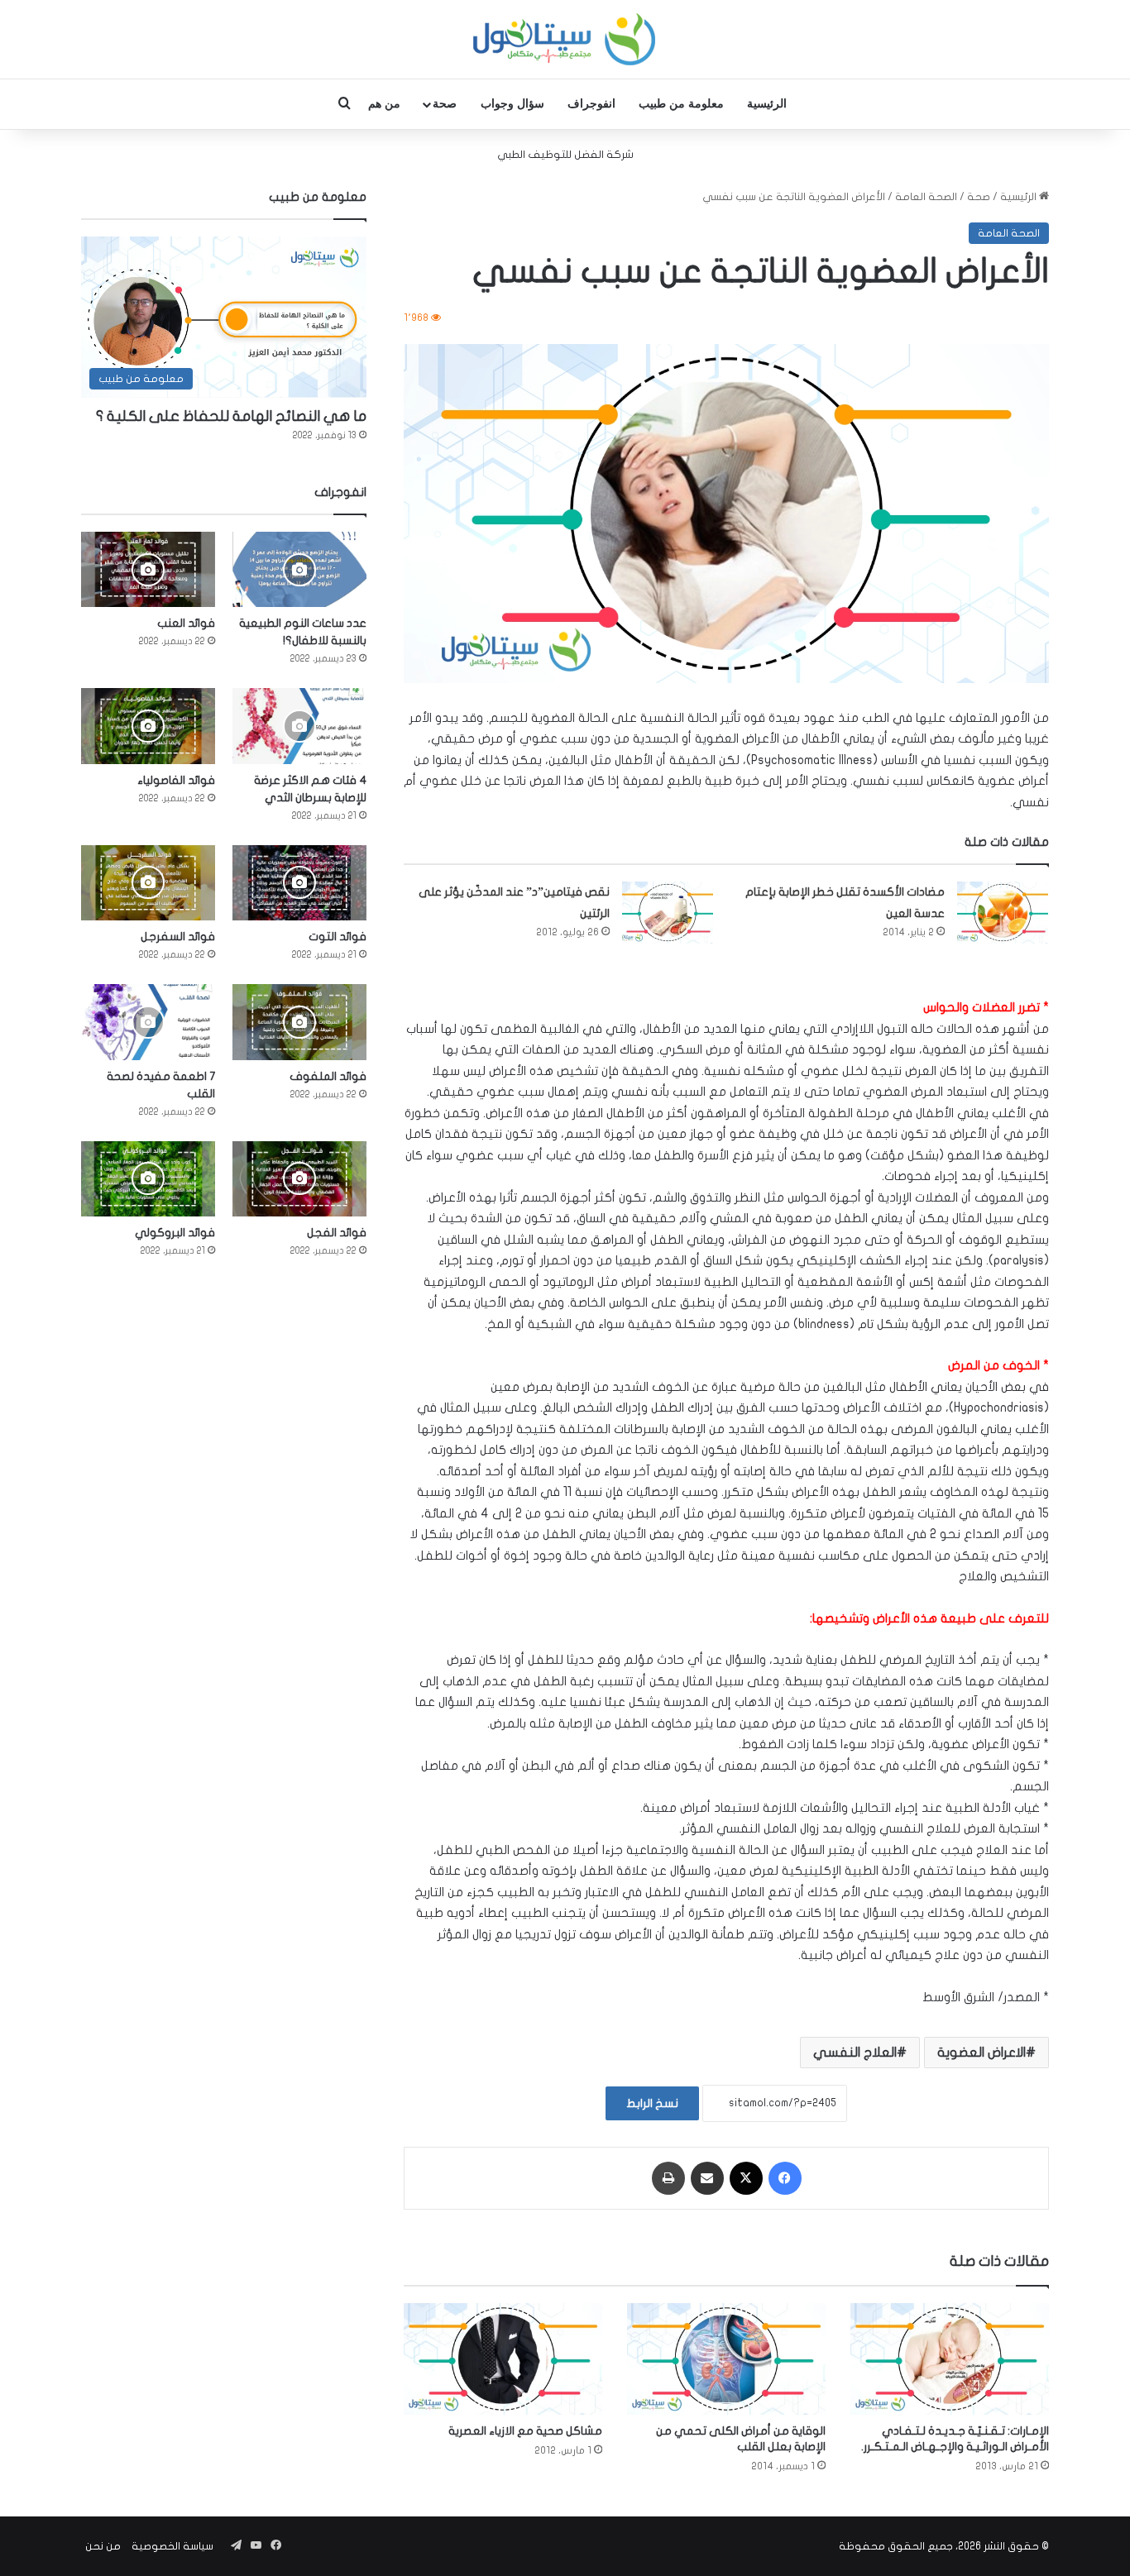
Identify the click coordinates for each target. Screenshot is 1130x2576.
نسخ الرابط (652, 2103)
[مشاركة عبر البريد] (707, 2178)
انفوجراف (591, 104)
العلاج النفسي (855, 2053)
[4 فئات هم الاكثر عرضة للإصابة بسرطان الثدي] (299, 726)
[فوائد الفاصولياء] (148, 726)
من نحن (103, 2546)
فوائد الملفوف (328, 1076)
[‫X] (746, 2178)
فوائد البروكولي (175, 1233)
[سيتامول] (565, 39)
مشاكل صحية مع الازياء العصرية (525, 2431)
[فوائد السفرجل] (148, 883)
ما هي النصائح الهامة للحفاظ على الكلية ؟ (231, 416)
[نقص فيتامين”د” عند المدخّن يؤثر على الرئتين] (668, 913)
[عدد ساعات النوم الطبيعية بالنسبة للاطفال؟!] (299, 569)
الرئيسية (767, 104)
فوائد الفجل (337, 1233)
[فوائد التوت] (299, 883)
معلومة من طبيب (681, 104)
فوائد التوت (338, 937)
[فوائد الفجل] (299, 1179)
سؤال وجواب (512, 104)
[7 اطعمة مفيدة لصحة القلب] (148, 1022)
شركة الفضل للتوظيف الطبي (565, 155)
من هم (384, 104)
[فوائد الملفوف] (299, 1022)
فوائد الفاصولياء (176, 780)
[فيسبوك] (785, 2178)
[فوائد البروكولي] (148, 1179)
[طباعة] (668, 2178)
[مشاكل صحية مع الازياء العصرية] (503, 2359)
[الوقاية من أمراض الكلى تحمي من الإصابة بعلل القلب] (726, 2359)
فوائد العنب (186, 623)
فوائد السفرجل (178, 937)
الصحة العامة (926, 197)
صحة (445, 104)
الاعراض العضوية (982, 2053)
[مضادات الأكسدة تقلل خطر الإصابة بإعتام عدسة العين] (1003, 913)
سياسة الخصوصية (172, 2546)
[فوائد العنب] (148, 569)
